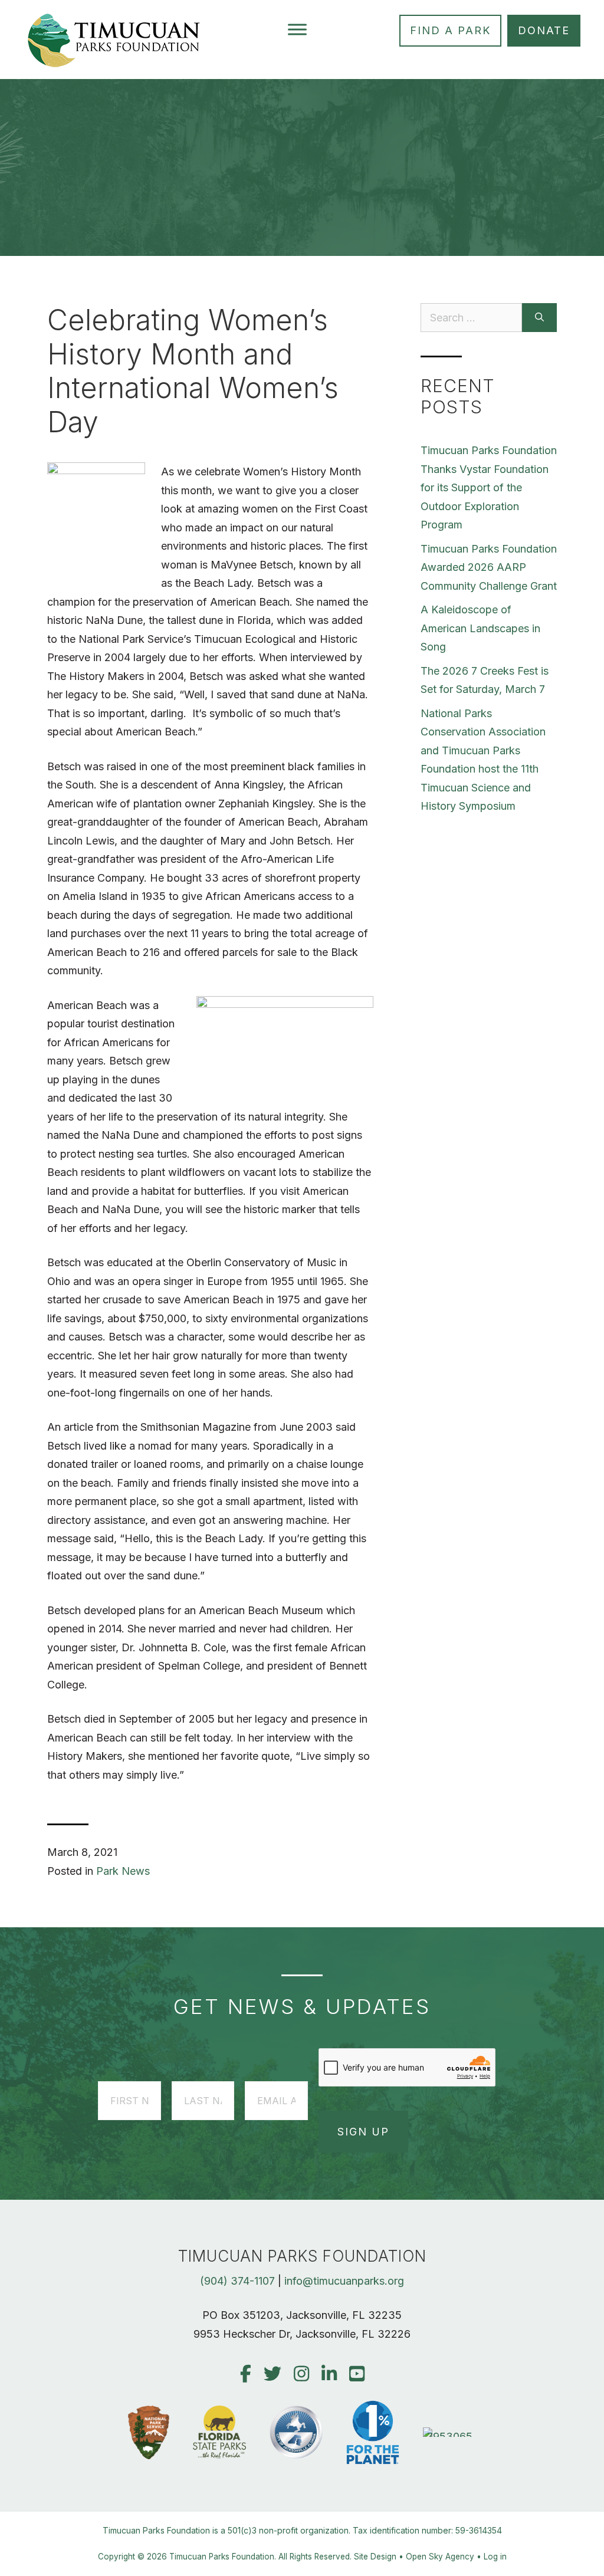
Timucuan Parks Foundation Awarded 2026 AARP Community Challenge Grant (489, 567)
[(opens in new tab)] (449, 2437)
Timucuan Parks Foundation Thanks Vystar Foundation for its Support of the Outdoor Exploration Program (489, 487)
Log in (495, 2557)
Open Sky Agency (440, 2557)
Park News (123, 1871)
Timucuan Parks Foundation (222, 2557)
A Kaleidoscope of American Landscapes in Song (480, 628)
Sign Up (363, 2132)
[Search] (539, 318)
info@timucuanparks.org (344, 2281)
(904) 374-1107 (237, 2281)
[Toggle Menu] (297, 29)
